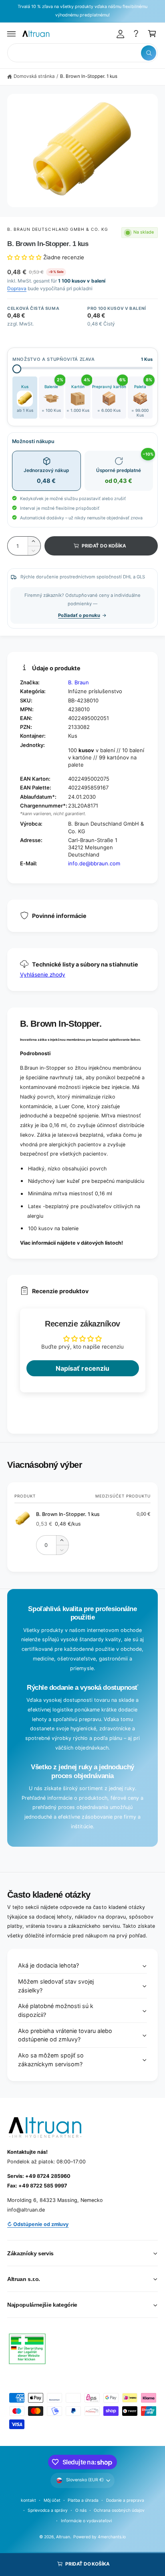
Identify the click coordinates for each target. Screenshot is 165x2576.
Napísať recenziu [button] (82, 1368)
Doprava (17, 288)
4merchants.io (112, 2537)
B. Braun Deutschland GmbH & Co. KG (58, 229)
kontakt (28, 2500)
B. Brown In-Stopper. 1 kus (89, 76)
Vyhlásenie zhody (43, 975)
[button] (12, 34)
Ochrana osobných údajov (119, 2510)
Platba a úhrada (83, 2500)
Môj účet (52, 2500)
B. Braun (78, 682)
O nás (81, 2510)
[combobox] (82, 53)
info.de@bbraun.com (94, 863)
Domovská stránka (34, 76)
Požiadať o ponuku (79, 615)
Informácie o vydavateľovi (86, 2521)
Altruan (63, 2537)
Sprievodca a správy (48, 2510)
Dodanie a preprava (125, 2500)
